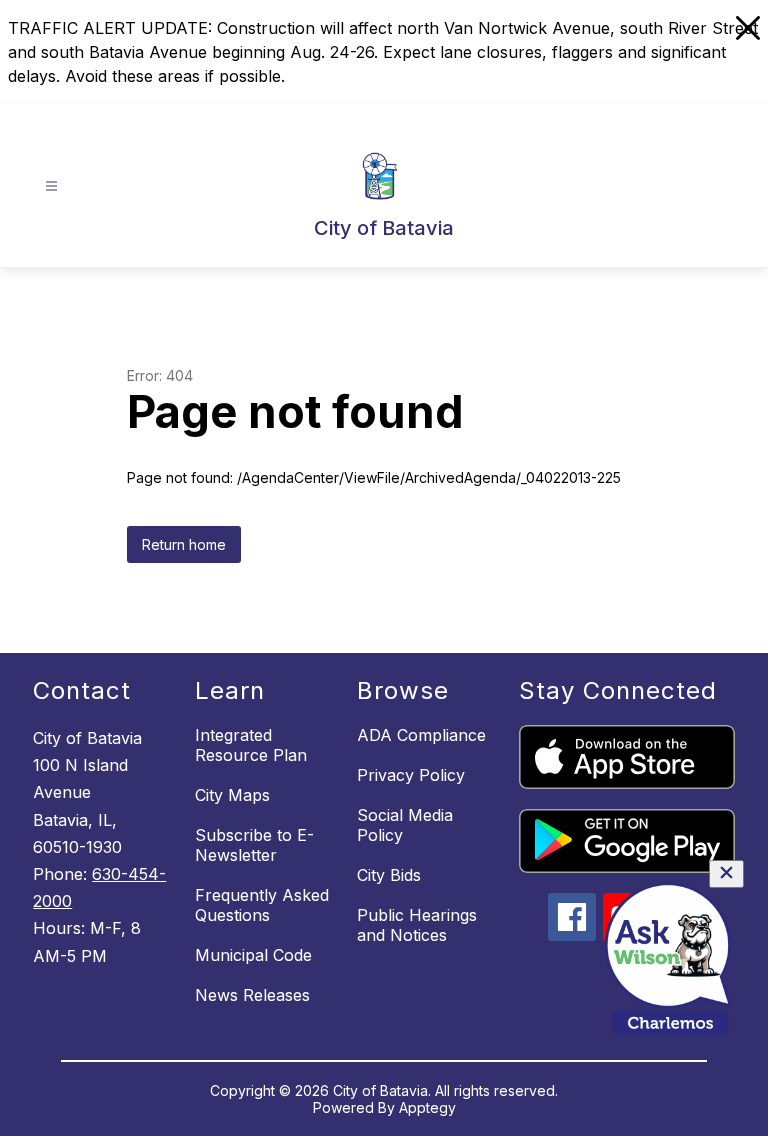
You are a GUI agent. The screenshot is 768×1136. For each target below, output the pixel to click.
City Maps (232, 795)
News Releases (252, 995)
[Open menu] (51, 186)
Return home (184, 544)
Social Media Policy (405, 825)
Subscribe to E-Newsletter (254, 845)
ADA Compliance (421, 735)
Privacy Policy (411, 775)
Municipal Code (253, 955)
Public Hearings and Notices (417, 925)
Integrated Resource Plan (251, 745)
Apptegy (427, 1107)
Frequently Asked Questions (262, 905)
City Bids (389, 875)
